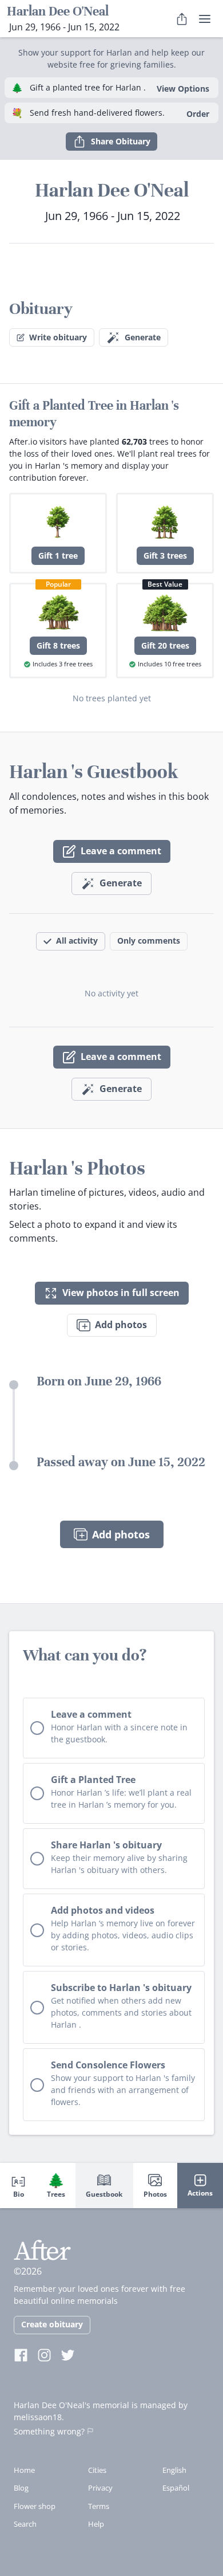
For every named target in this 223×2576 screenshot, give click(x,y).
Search (25, 2524)
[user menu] (205, 19)
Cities (97, 2470)
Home (24, 2470)
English (174, 2470)
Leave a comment (121, 851)
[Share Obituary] (182, 19)
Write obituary (58, 337)
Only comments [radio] (149, 941)
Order (198, 114)
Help (96, 2524)
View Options (183, 89)
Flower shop (35, 2506)
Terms (99, 2506)
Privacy (100, 2488)
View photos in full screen (121, 1293)
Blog (21, 2488)
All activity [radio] (77, 941)
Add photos (121, 1325)
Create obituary (52, 2324)
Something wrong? (49, 2431)
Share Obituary (121, 141)
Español (176, 2488)
